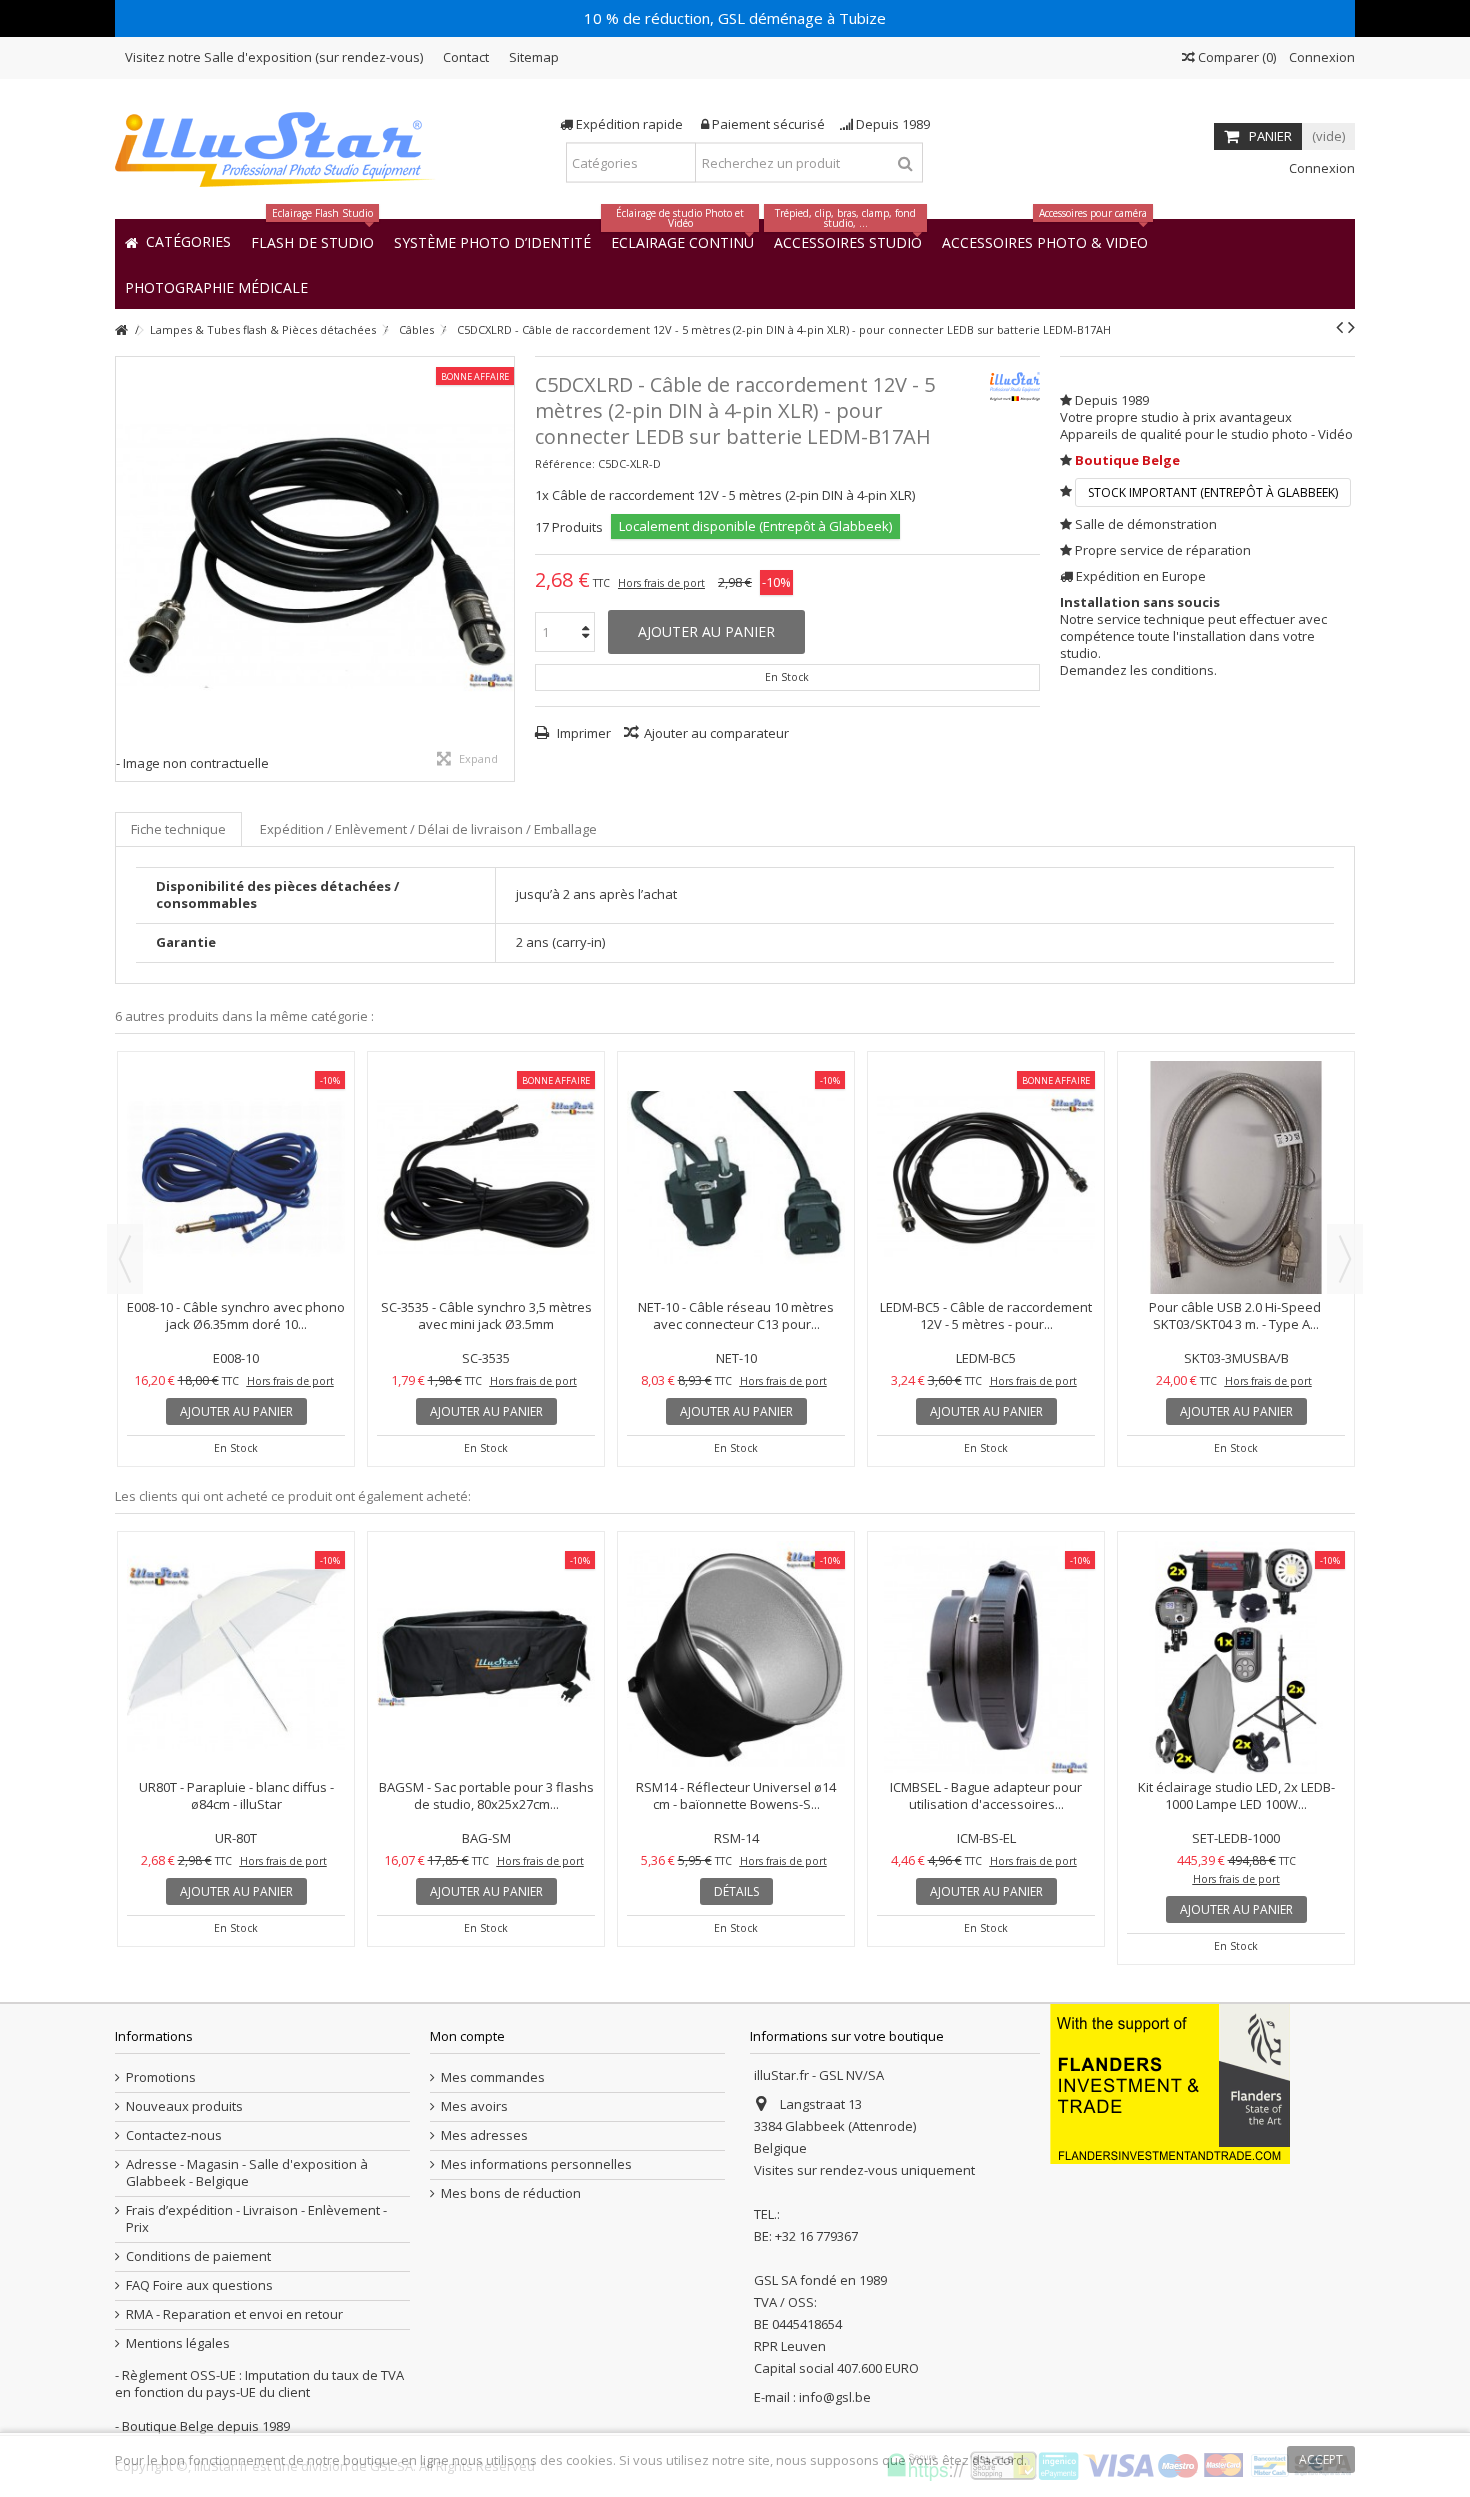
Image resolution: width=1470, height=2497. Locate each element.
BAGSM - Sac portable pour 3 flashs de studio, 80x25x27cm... (486, 1795)
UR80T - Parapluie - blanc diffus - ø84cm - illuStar (236, 1795)
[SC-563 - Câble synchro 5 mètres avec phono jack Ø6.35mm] (236, 1177)
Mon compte (467, 2036)
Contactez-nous (174, 2135)
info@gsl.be (835, 2397)
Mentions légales (178, 2343)
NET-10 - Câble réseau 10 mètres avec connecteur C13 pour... (986, 1315)
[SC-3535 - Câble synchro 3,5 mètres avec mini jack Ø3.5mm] (736, 1177)
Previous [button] (125, 1259)
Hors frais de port (661, 583)
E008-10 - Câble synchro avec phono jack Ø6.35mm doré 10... (486, 1315)
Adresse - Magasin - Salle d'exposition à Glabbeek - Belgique (247, 2173)
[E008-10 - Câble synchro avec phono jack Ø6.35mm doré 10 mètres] (486, 1177)
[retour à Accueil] (121, 330)
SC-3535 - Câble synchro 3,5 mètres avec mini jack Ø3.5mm (736, 1315)
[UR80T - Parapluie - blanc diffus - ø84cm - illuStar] (236, 1657)
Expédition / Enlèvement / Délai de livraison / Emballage (428, 829)
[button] (216, 286)
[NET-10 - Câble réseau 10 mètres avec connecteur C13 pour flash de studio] (986, 1177)
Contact (466, 57)
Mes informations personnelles (536, 2164)
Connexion (1320, 57)
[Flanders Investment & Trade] (1170, 2083)
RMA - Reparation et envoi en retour (234, 2314)
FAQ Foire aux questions (199, 2285)
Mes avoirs (474, 2106)
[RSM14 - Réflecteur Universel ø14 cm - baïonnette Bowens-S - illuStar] (736, 1657)
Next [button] (1345, 1259)
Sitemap (534, 57)
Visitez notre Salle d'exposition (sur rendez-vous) (274, 57)
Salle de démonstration (1146, 524)
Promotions (161, 2077)
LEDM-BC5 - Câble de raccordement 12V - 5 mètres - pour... (1236, 1315)
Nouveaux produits (184, 2106)
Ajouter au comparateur (716, 733)
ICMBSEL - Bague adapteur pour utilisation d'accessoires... (986, 1795)
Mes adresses (484, 2135)
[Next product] (1351, 327)
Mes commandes (493, 2077)
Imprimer (582, 733)
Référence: (565, 463)
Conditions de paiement (198, 2256)
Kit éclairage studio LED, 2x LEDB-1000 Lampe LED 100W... (1236, 1795)
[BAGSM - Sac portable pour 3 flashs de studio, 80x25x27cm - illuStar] (486, 1657)
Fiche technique (178, 829)
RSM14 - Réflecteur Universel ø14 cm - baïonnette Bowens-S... (736, 1795)
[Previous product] (1339, 327)
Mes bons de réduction (511, 2193)
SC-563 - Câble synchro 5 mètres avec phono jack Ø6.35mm (236, 1315)
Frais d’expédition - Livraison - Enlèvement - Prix (256, 2219)
